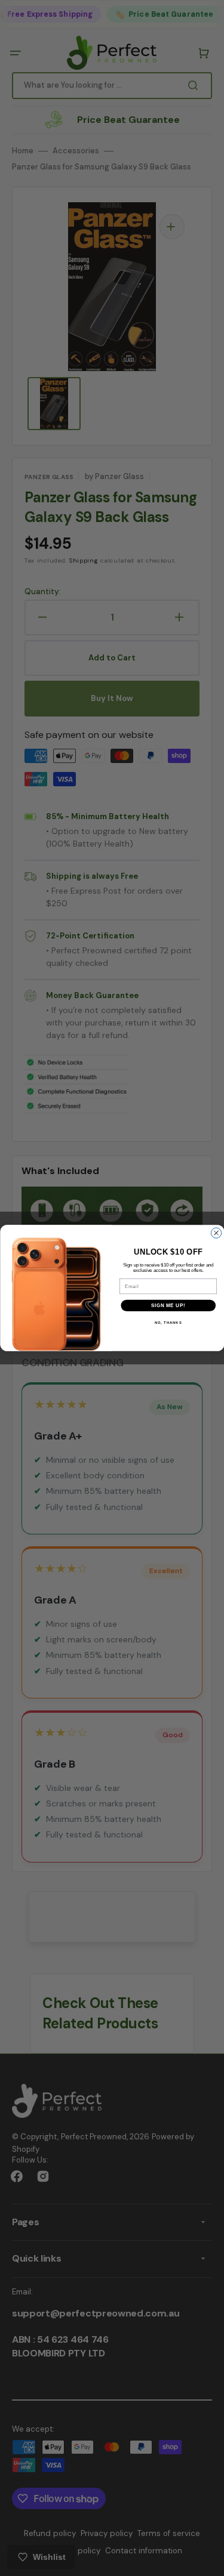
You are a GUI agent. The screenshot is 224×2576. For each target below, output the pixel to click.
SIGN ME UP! (168, 1305)
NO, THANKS (168, 1323)
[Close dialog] (216, 1233)
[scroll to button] (208, 2560)
